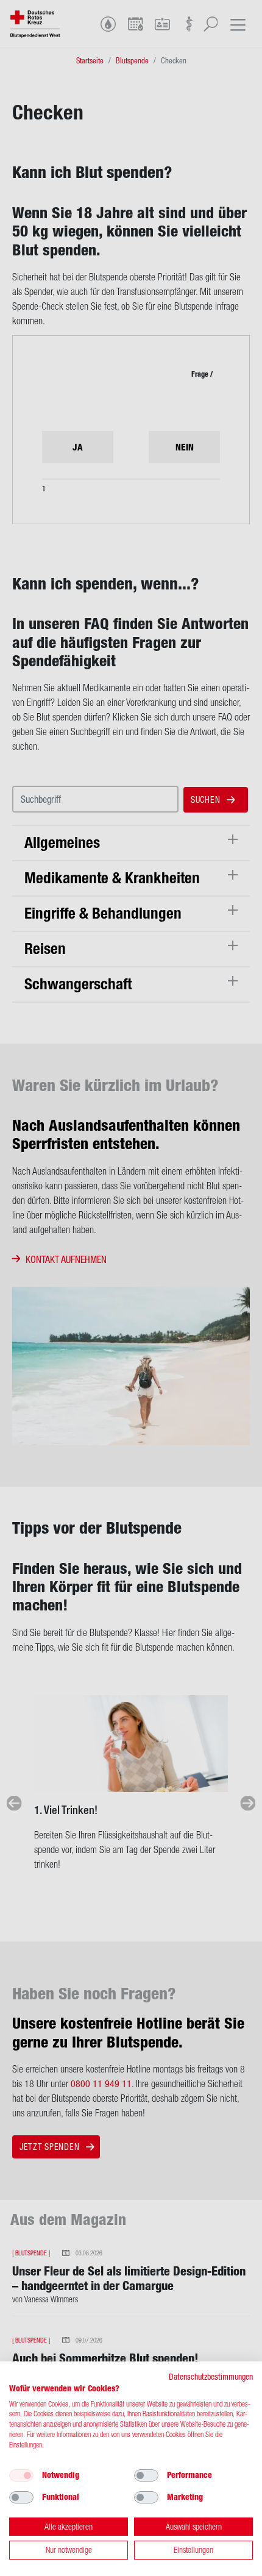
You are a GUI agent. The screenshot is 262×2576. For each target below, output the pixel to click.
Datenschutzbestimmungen (211, 2377)
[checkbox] (21, 2475)
